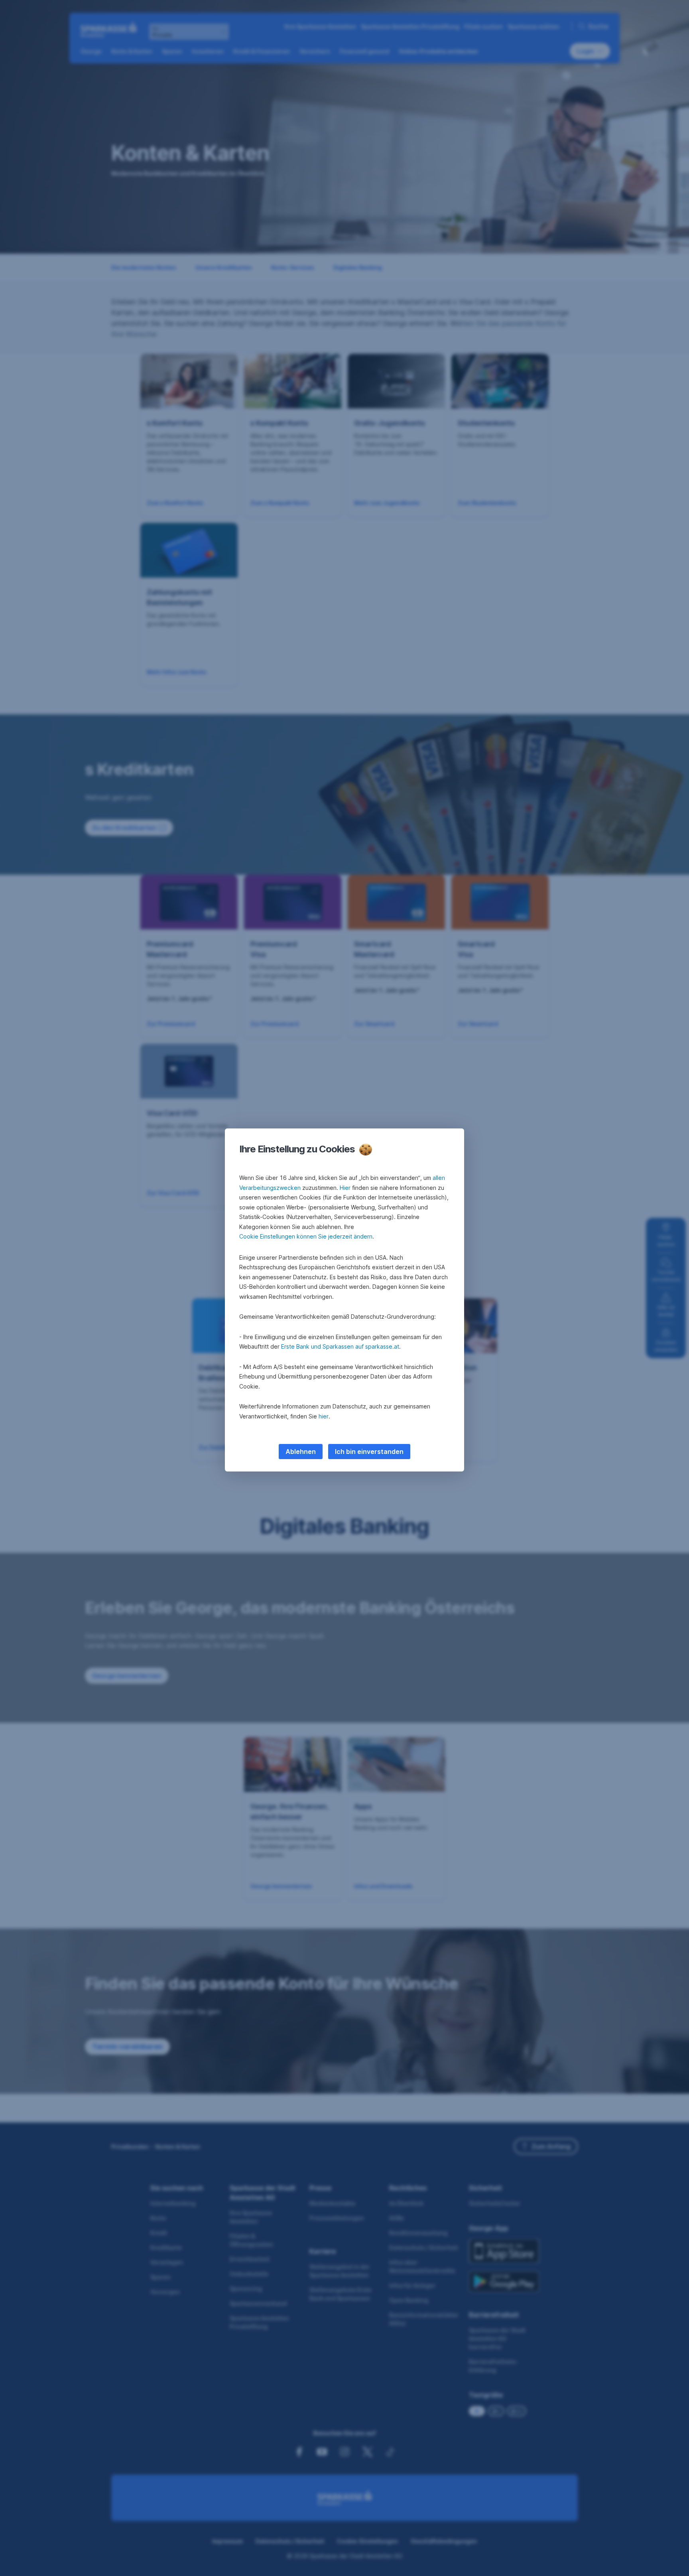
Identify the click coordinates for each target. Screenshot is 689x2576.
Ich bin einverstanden (369, 1452)
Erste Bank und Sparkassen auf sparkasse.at (340, 1346)
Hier (345, 1188)
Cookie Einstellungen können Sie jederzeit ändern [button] (306, 1236)
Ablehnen (301, 1452)
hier (324, 1416)
